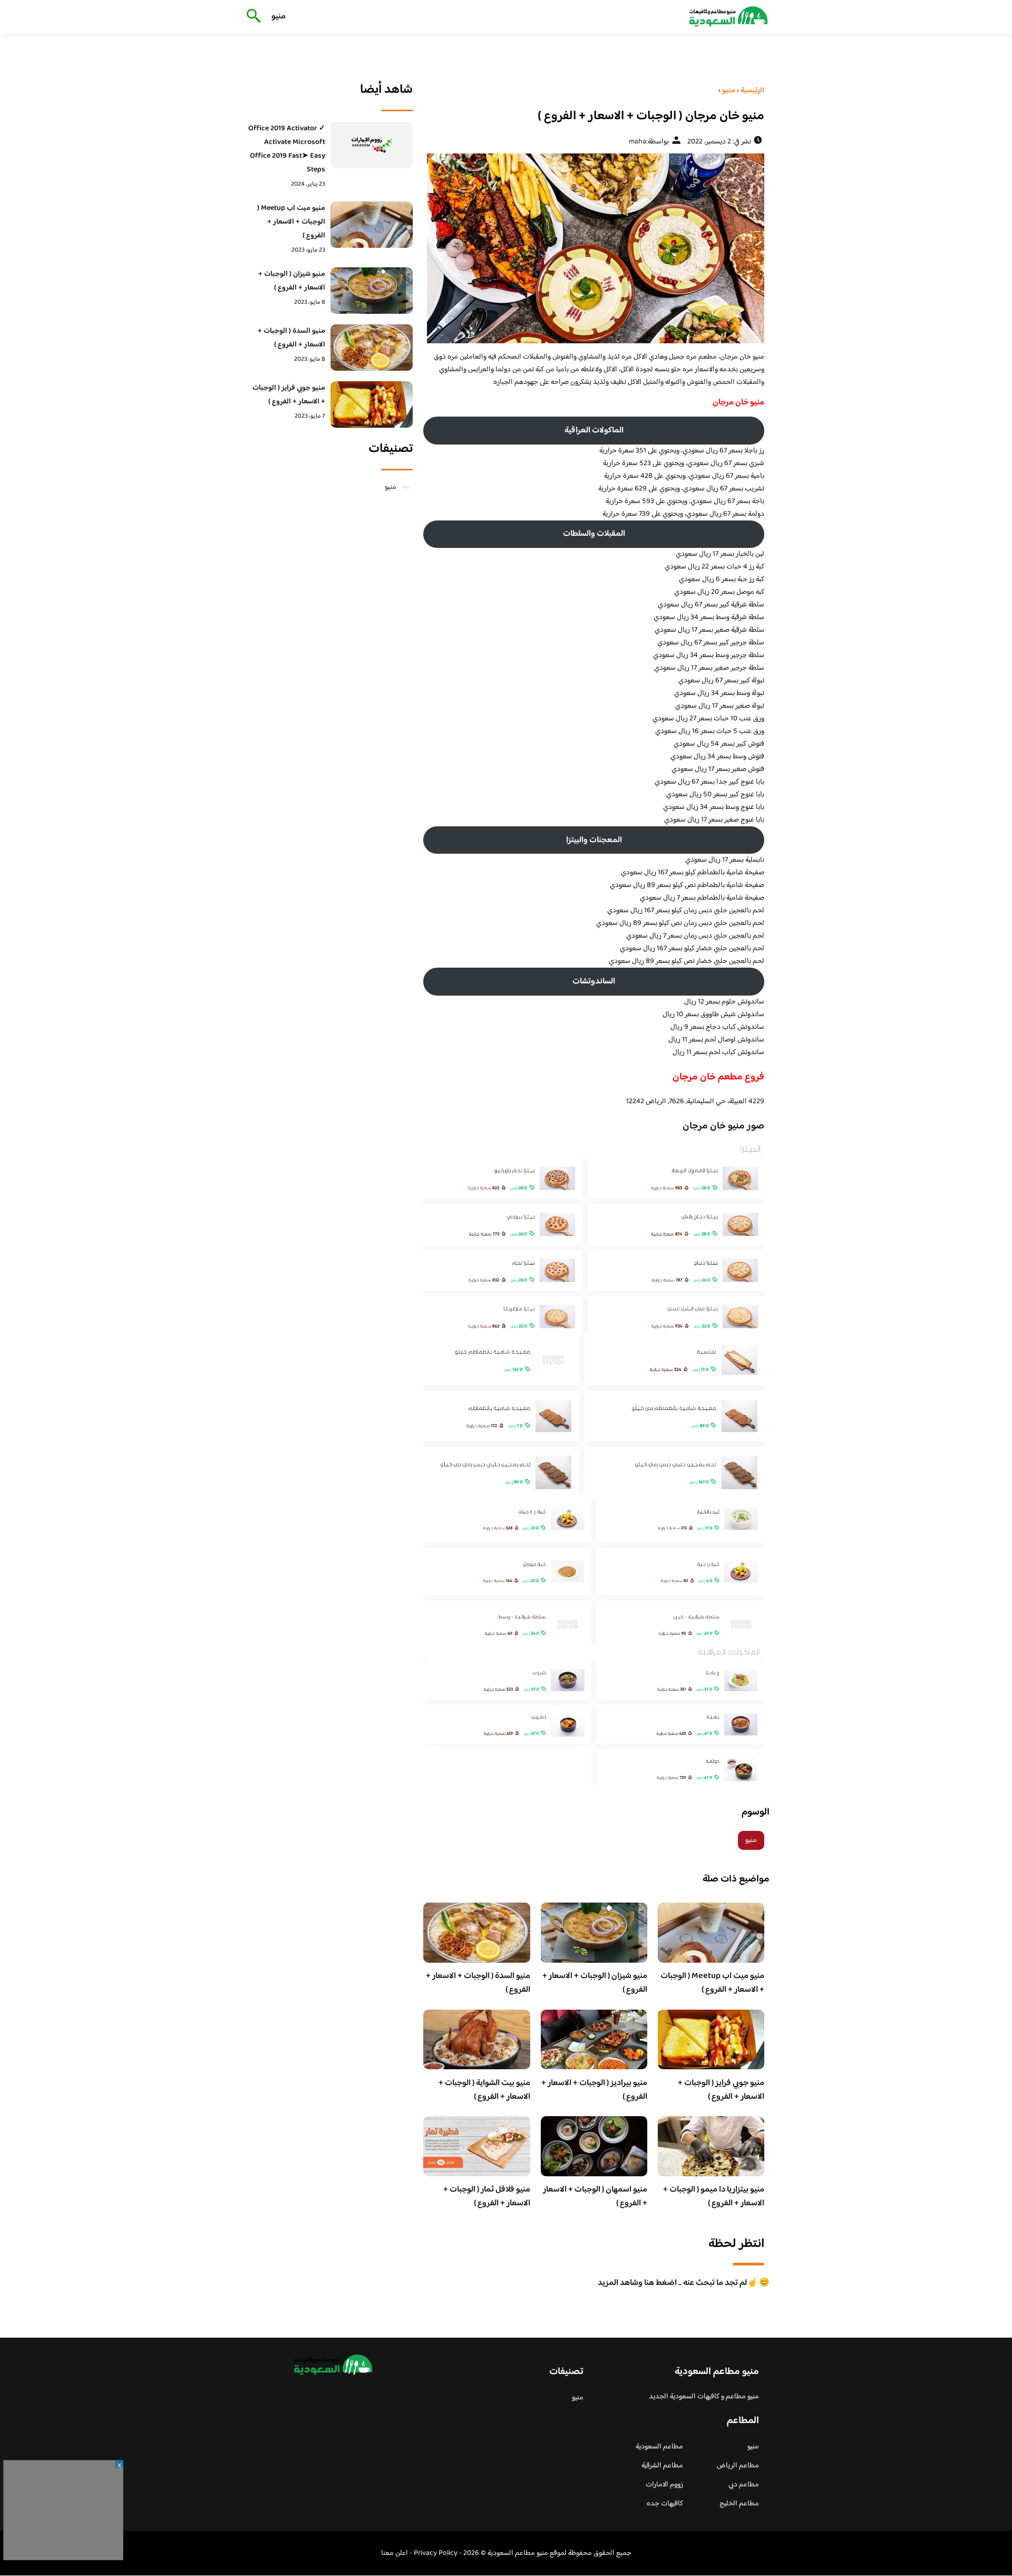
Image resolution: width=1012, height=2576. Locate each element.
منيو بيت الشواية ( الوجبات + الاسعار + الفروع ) (484, 2090)
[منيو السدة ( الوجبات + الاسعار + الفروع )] (372, 348)
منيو (279, 17)
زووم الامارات (664, 2485)
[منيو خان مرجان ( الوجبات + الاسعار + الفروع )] (594, 248)
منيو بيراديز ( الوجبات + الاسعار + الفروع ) (594, 2090)
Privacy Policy (436, 2553)
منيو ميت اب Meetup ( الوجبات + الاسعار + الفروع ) (712, 1983)
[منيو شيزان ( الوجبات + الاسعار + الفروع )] (372, 291)
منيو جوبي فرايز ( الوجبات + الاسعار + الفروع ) (721, 2090)
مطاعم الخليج (739, 2504)
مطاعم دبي (744, 2485)
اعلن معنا (395, 2553)
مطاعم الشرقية (662, 2466)
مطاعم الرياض (738, 2466)
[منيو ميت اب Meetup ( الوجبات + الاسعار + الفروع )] (372, 225)
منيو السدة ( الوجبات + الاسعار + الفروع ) (478, 1983)
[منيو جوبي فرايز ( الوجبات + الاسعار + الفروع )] (372, 404)
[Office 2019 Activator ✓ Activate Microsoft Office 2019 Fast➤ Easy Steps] (372, 145)
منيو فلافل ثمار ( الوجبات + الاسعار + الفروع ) (487, 2197)
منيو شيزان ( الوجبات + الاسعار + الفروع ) (595, 1983)
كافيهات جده (665, 2504)
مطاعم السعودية (659, 2447)
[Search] (252, 17)
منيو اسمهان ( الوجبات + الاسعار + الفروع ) (595, 2197)
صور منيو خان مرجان (723, 1126)
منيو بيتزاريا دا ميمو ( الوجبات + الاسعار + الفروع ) (714, 2197)
